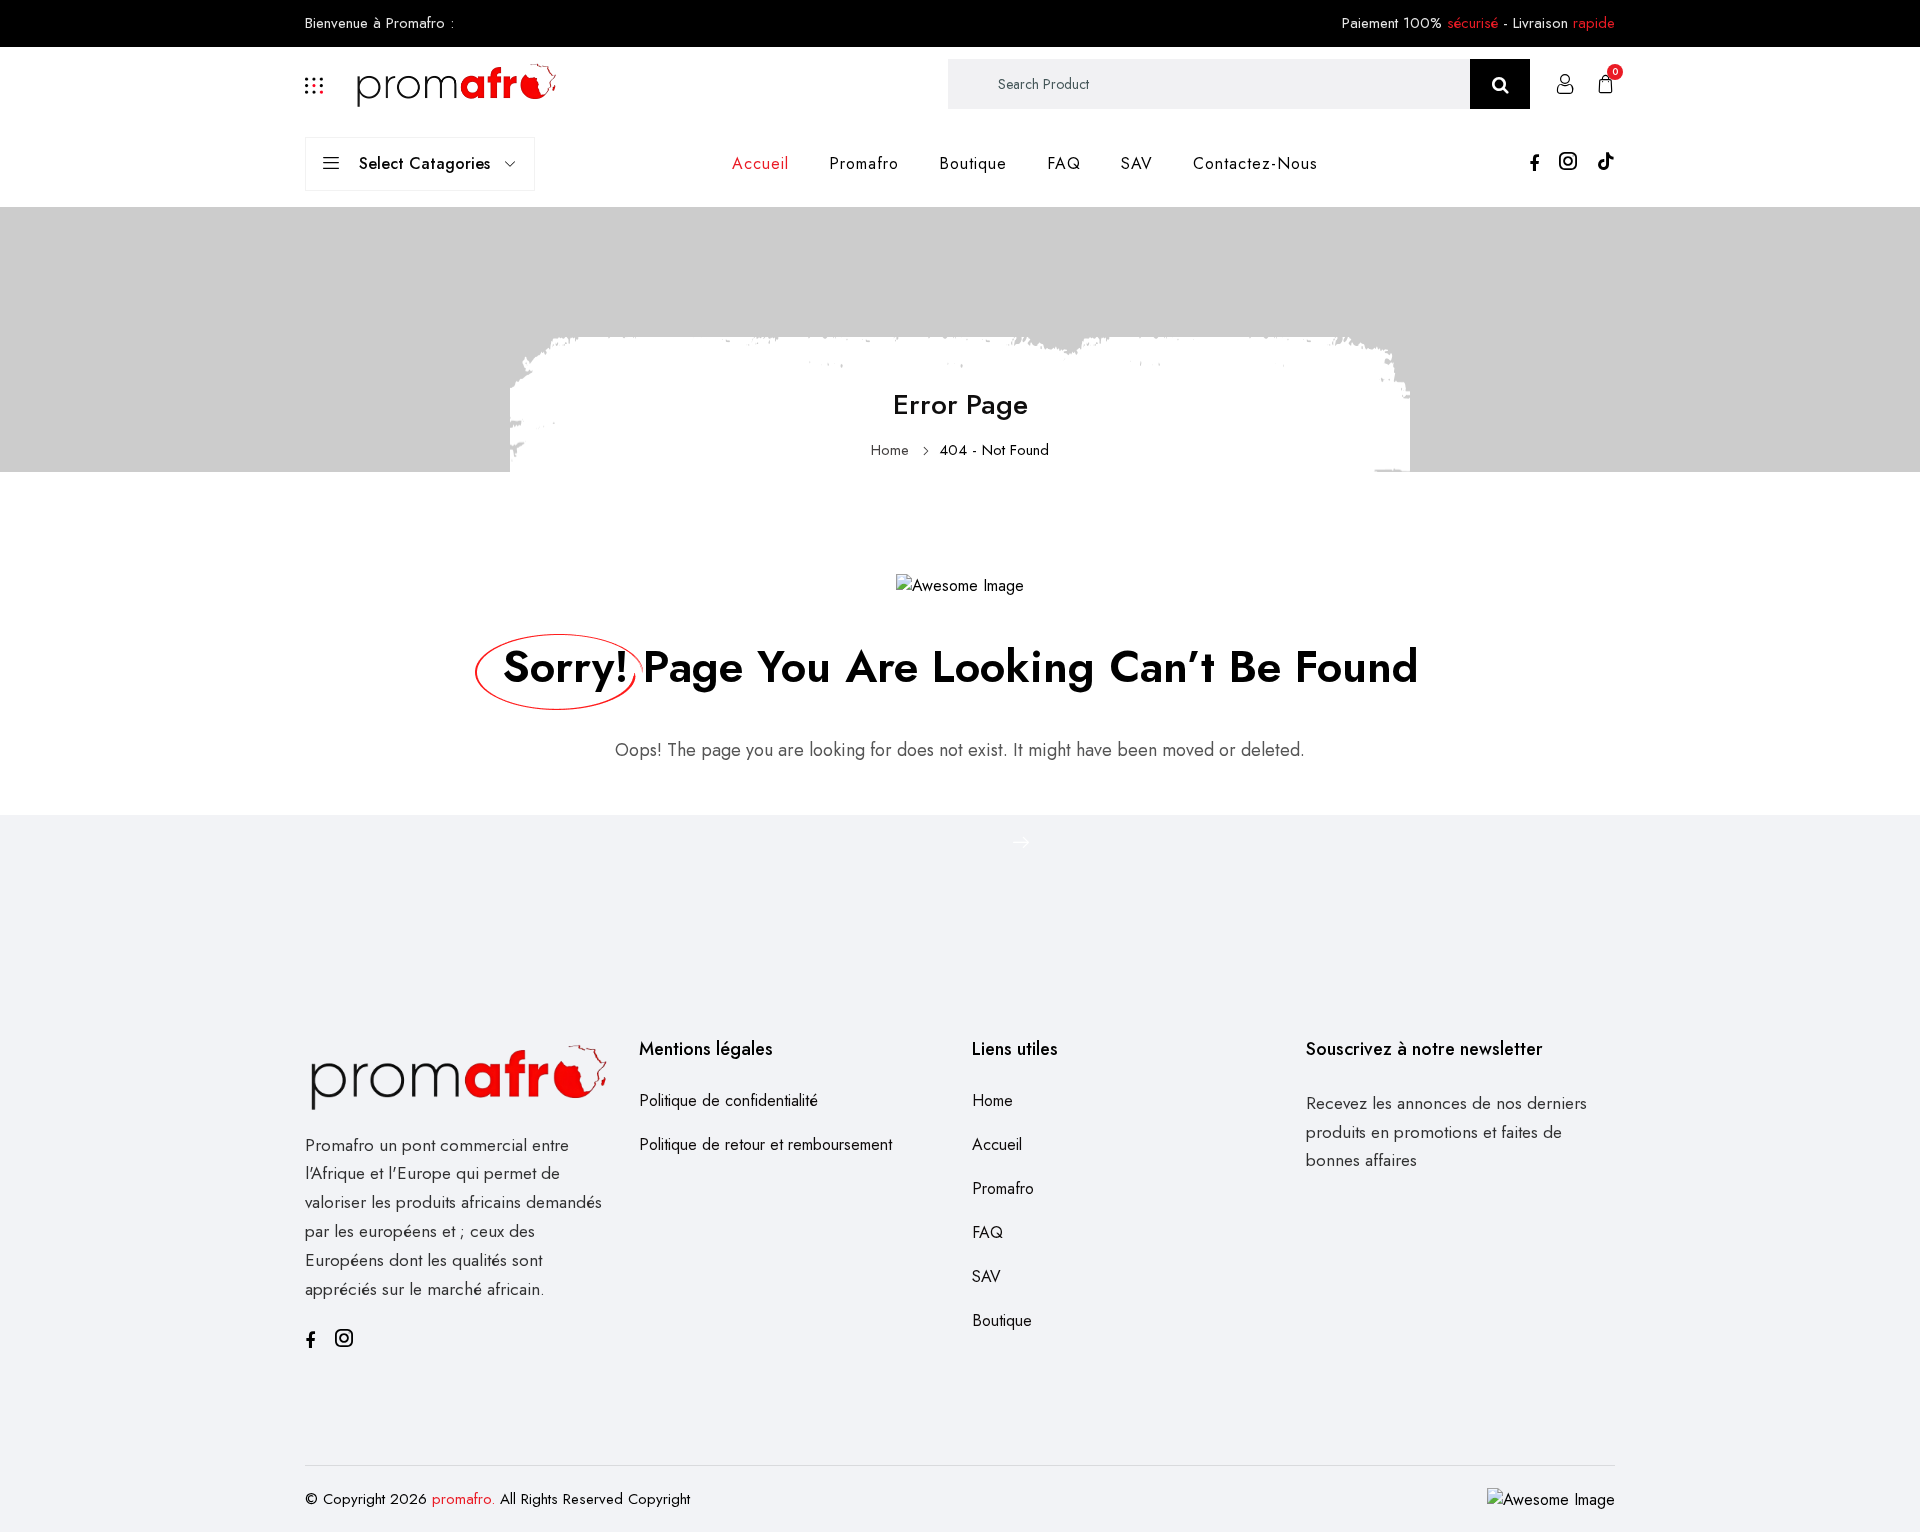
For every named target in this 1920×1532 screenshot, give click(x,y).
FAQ (1064, 163)
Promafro (864, 163)
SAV (1137, 163)
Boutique (973, 163)
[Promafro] (457, 82)
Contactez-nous (1255, 163)
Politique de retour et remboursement (765, 1144)
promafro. (463, 1499)
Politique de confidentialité (728, 1100)
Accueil (760, 163)
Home (890, 450)
